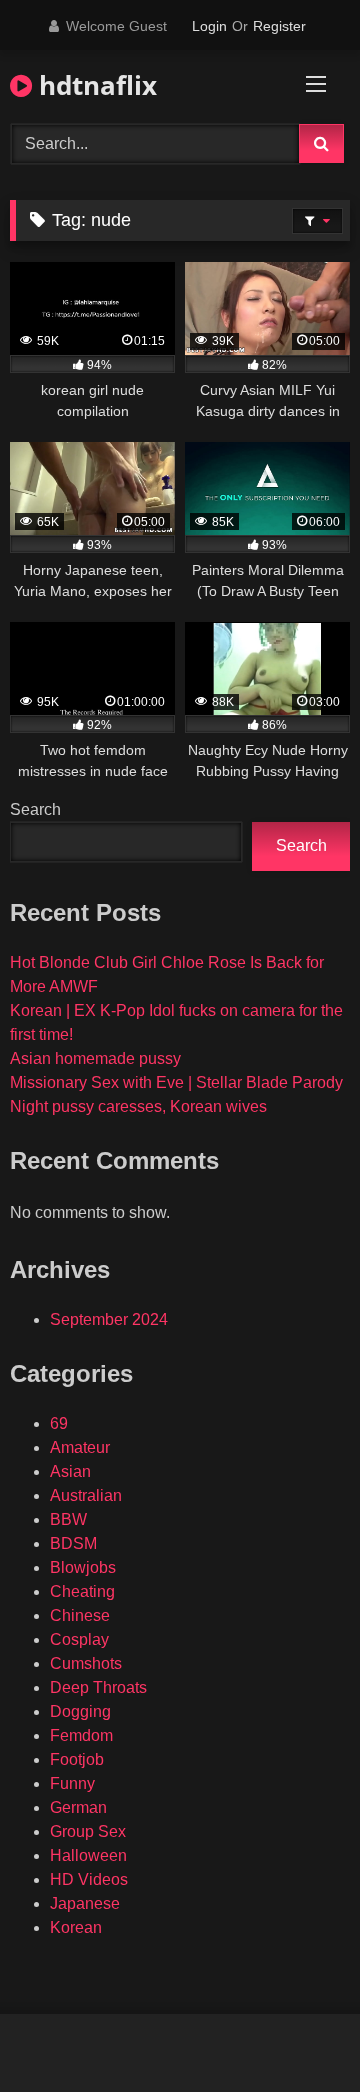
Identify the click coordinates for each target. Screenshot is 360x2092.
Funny (72, 1783)
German (78, 1807)
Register (279, 26)
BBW (68, 1519)
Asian (70, 1471)
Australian (86, 1495)
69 (59, 1423)
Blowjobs (83, 1567)
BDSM (73, 1543)
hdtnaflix (94, 85)
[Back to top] (298, 2032)
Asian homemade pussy (95, 1058)
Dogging (80, 1711)
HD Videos (89, 1879)
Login (209, 26)
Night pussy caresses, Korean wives (138, 1106)
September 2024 (109, 1319)
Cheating (82, 1591)
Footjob (77, 1759)
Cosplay (79, 1639)
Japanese (85, 1903)
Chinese (80, 1615)
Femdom (81, 1735)
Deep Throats (98, 1687)
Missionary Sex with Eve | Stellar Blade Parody (176, 1082)
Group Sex (88, 1831)
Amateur (80, 1447)
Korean (76, 1927)
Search (35, 809)
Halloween (88, 1855)
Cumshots (86, 1663)
